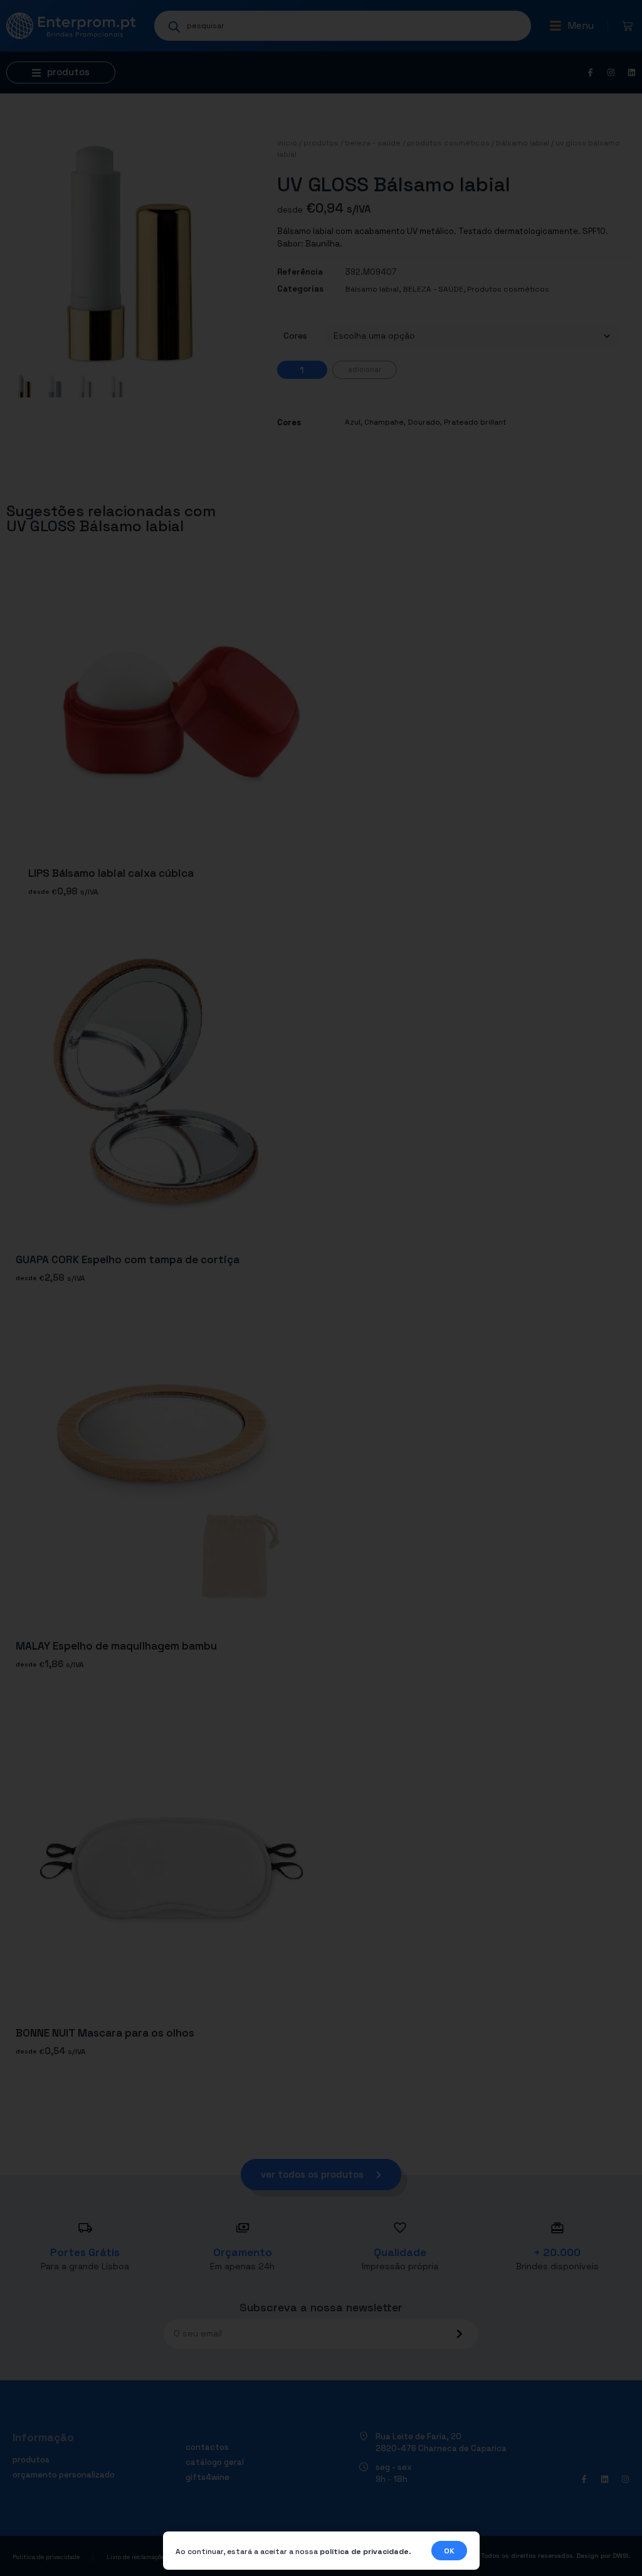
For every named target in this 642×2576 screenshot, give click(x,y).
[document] (321, 1288)
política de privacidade (364, 2552)
